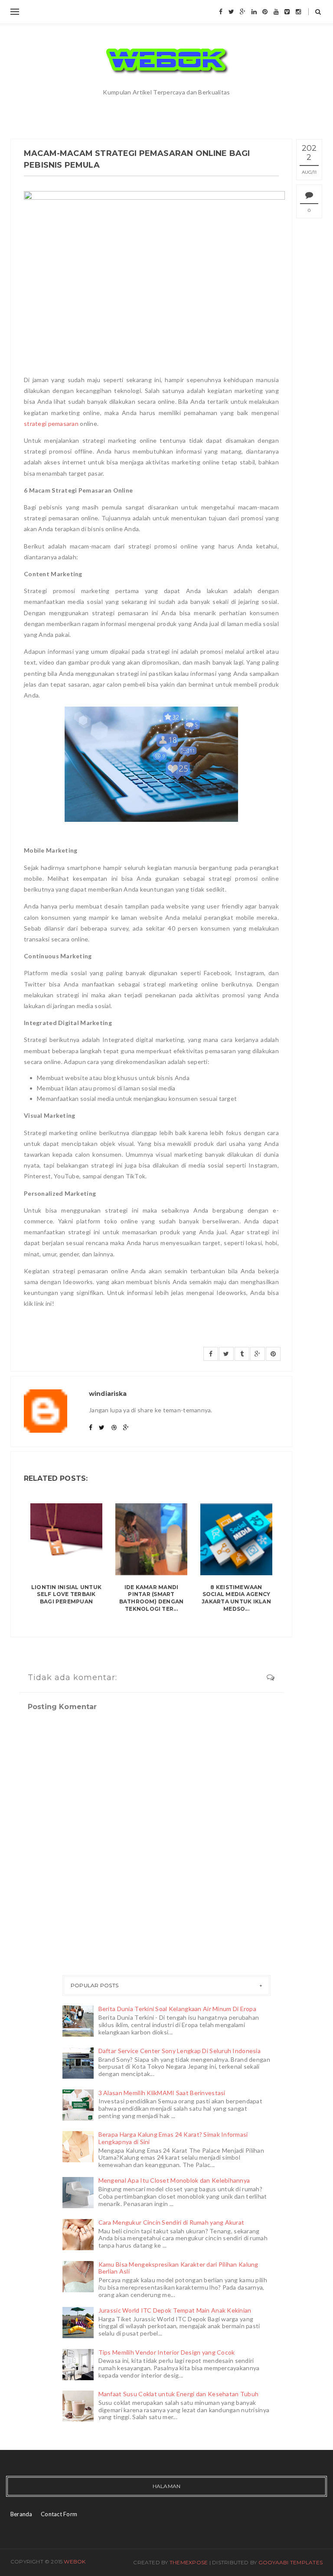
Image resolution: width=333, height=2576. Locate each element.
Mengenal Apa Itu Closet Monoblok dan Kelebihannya (174, 2180)
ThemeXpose (189, 2562)
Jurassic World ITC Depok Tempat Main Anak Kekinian (175, 2310)
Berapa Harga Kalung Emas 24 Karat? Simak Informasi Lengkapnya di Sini (173, 2138)
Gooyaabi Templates (291, 2562)
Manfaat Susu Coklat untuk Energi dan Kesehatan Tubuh (179, 2394)
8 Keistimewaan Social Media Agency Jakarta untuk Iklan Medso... (236, 1598)
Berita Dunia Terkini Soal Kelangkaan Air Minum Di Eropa (177, 2009)
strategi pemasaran (51, 423)
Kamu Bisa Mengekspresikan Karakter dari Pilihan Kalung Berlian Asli (178, 2268)
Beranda (21, 2514)
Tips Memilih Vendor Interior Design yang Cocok (167, 2352)
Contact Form (59, 2514)
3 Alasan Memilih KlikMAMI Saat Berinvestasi (162, 2093)
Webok (75, 2561)
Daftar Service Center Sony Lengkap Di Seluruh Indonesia (180, 2051)
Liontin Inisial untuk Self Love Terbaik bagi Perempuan (66, 1595)
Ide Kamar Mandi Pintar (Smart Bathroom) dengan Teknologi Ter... (152, 1598)
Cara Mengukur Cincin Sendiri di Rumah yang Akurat (171, 2222)
